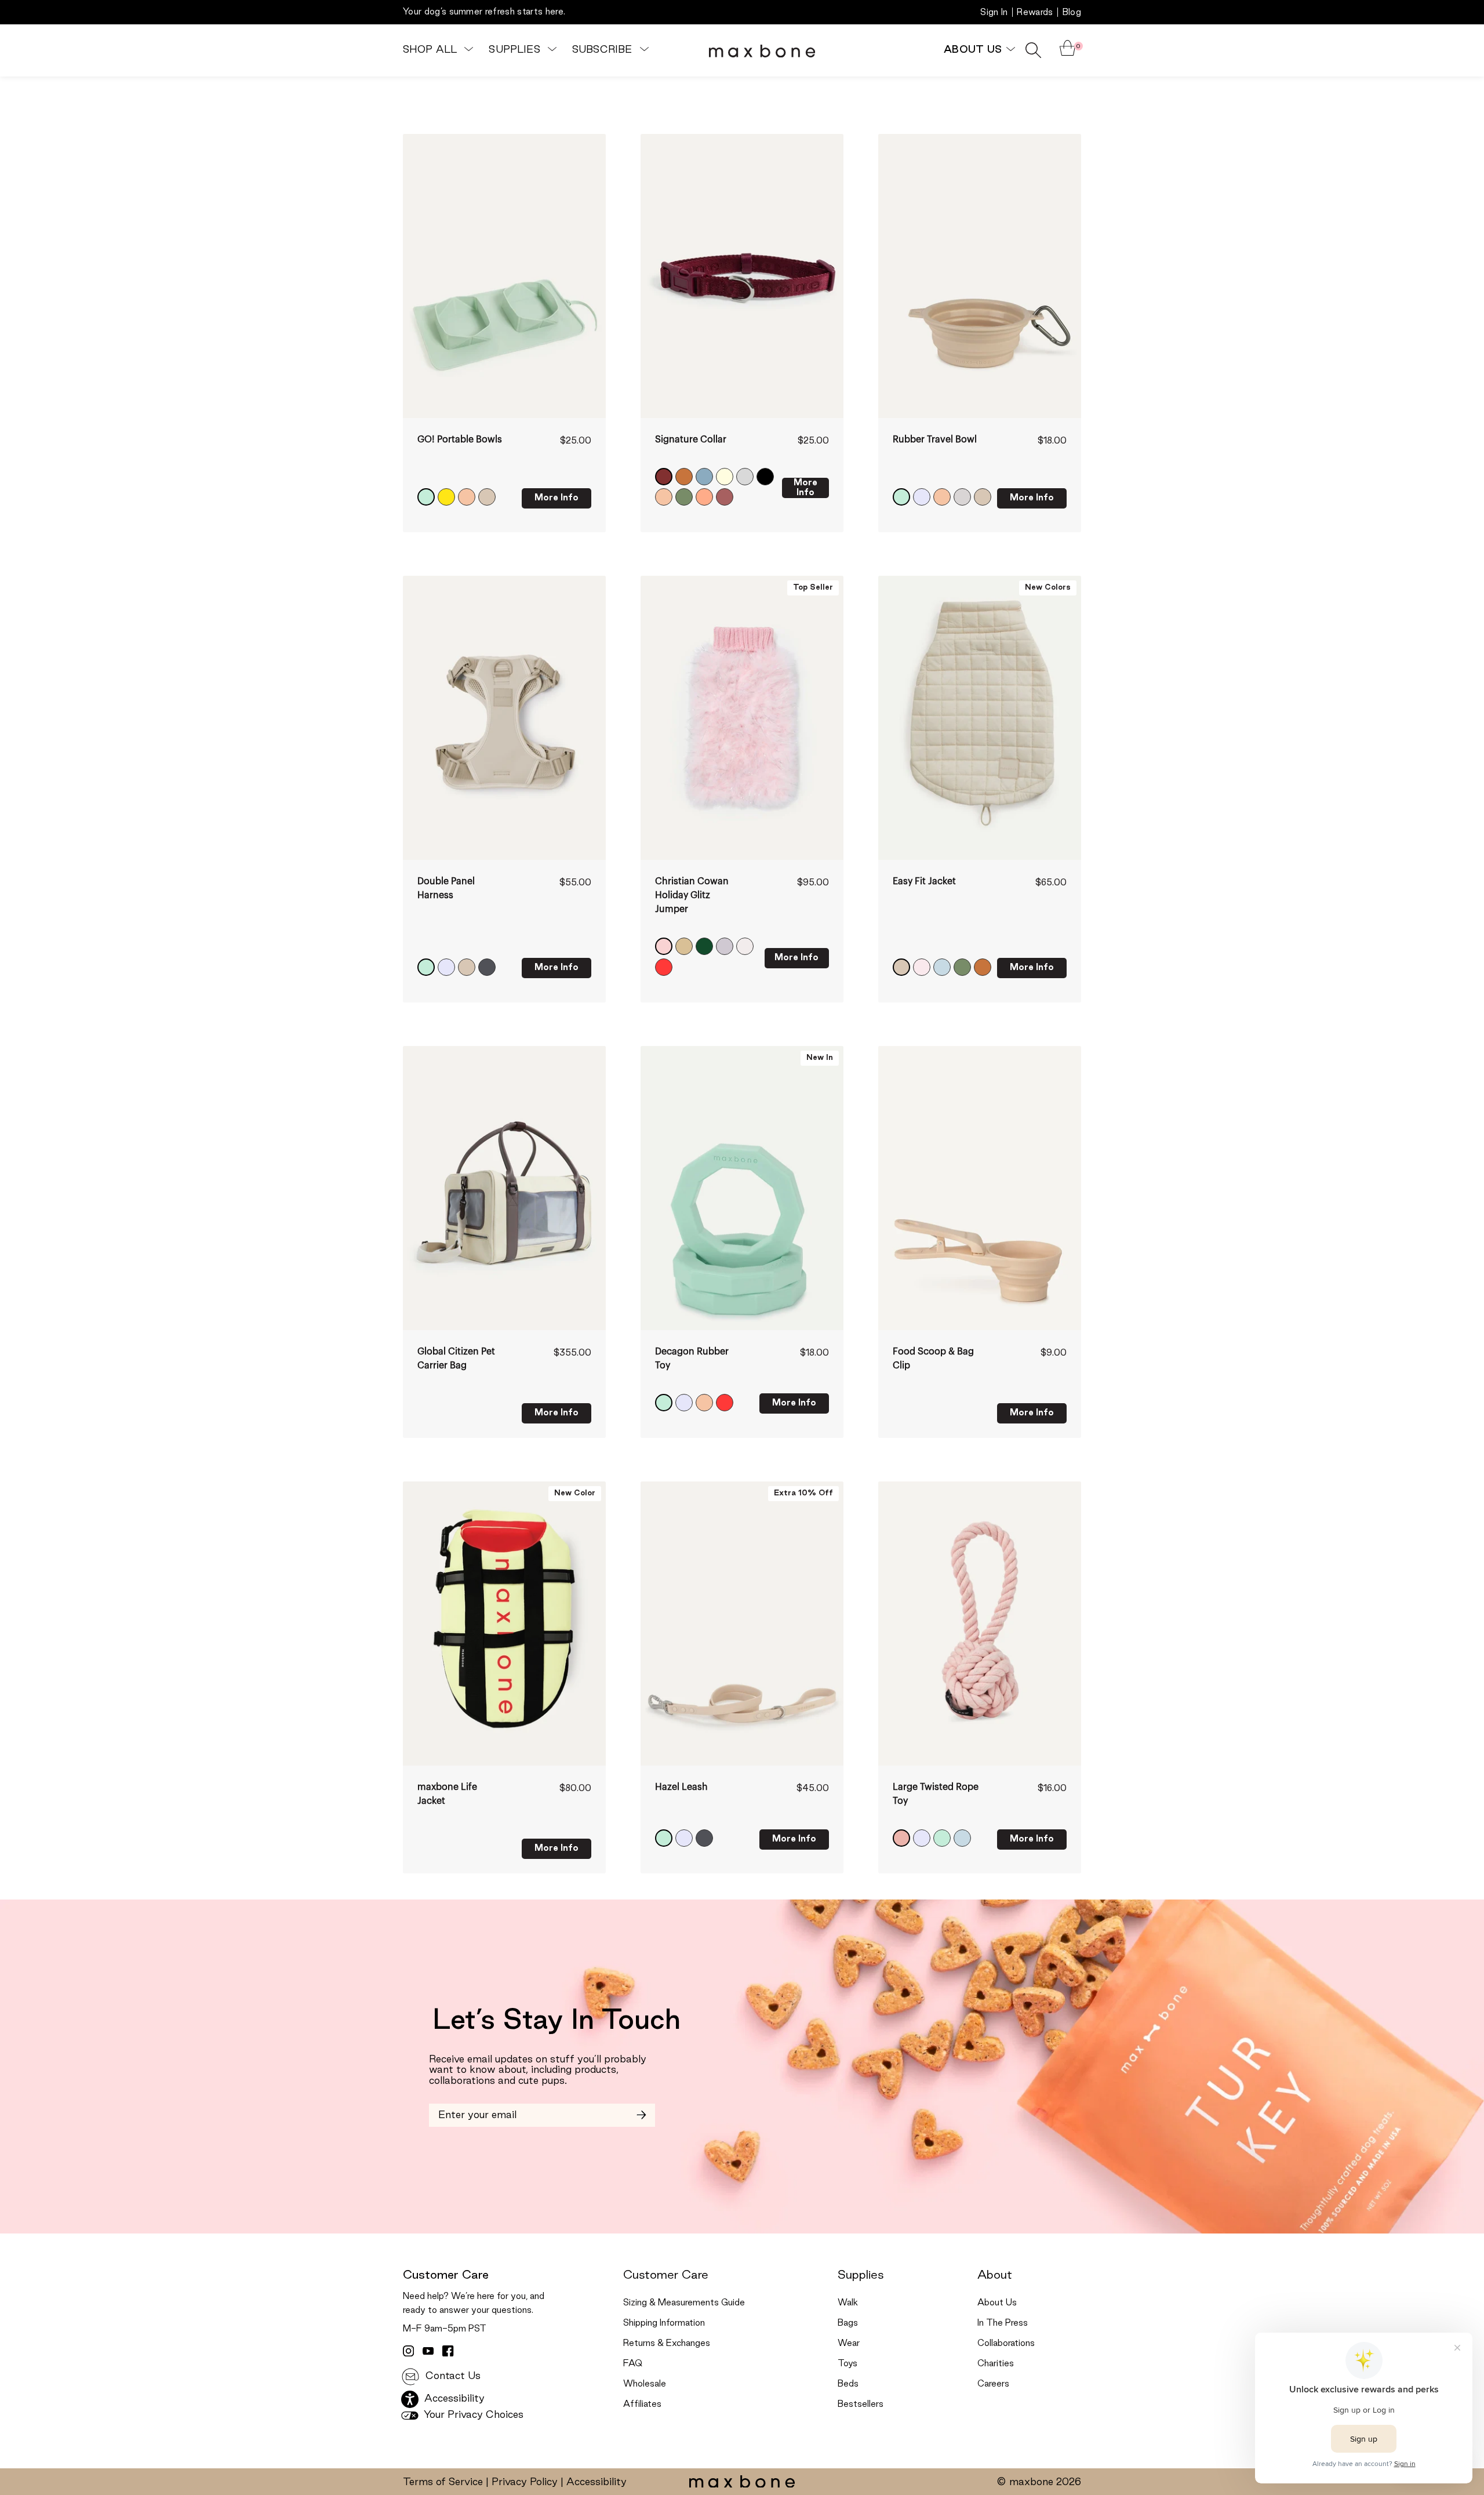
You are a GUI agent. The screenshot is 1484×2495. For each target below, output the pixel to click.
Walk (848, 2303)
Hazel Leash (681, 1787)
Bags (848, 2323)
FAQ (633, 2364)
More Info (556, 498)
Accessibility (596, 2482)
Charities (996, 2364)
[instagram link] (409, 2351)
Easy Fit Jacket (924, 881)
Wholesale (645, 2384)
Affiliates (642, 2405)
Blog (1072, 13)
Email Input (456, 2111)
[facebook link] (448, 2351)
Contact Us (452, 2376)
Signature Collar (691, 440)
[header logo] (762, 50)
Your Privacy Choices (472, 2415)
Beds (848, 2384)
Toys (848, 2364)
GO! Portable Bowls (460, 440)
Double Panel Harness (446, 888)
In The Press (1003, 2323)
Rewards (1035, 13)
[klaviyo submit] (641, 2115)
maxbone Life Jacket (447, 1794)
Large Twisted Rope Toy (936, 1794)
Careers (993, 2384)
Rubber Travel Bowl (935, 440)
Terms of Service (443, 2482)
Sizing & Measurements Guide (684, 2303)
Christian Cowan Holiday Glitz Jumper (692, 895)
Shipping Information (664, 2323)
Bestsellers (861, 2405)
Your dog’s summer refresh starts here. (484, 12)
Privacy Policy (525, 2482)
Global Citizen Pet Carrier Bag (456, 1359)
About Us (997, 2303)
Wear (849, 2344)
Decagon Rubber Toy (692, 1359)
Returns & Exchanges (667, 2344)
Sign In (994, 13)
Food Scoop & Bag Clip (933, 1359)
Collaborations (1006, 2344)
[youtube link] (428, 2351)
